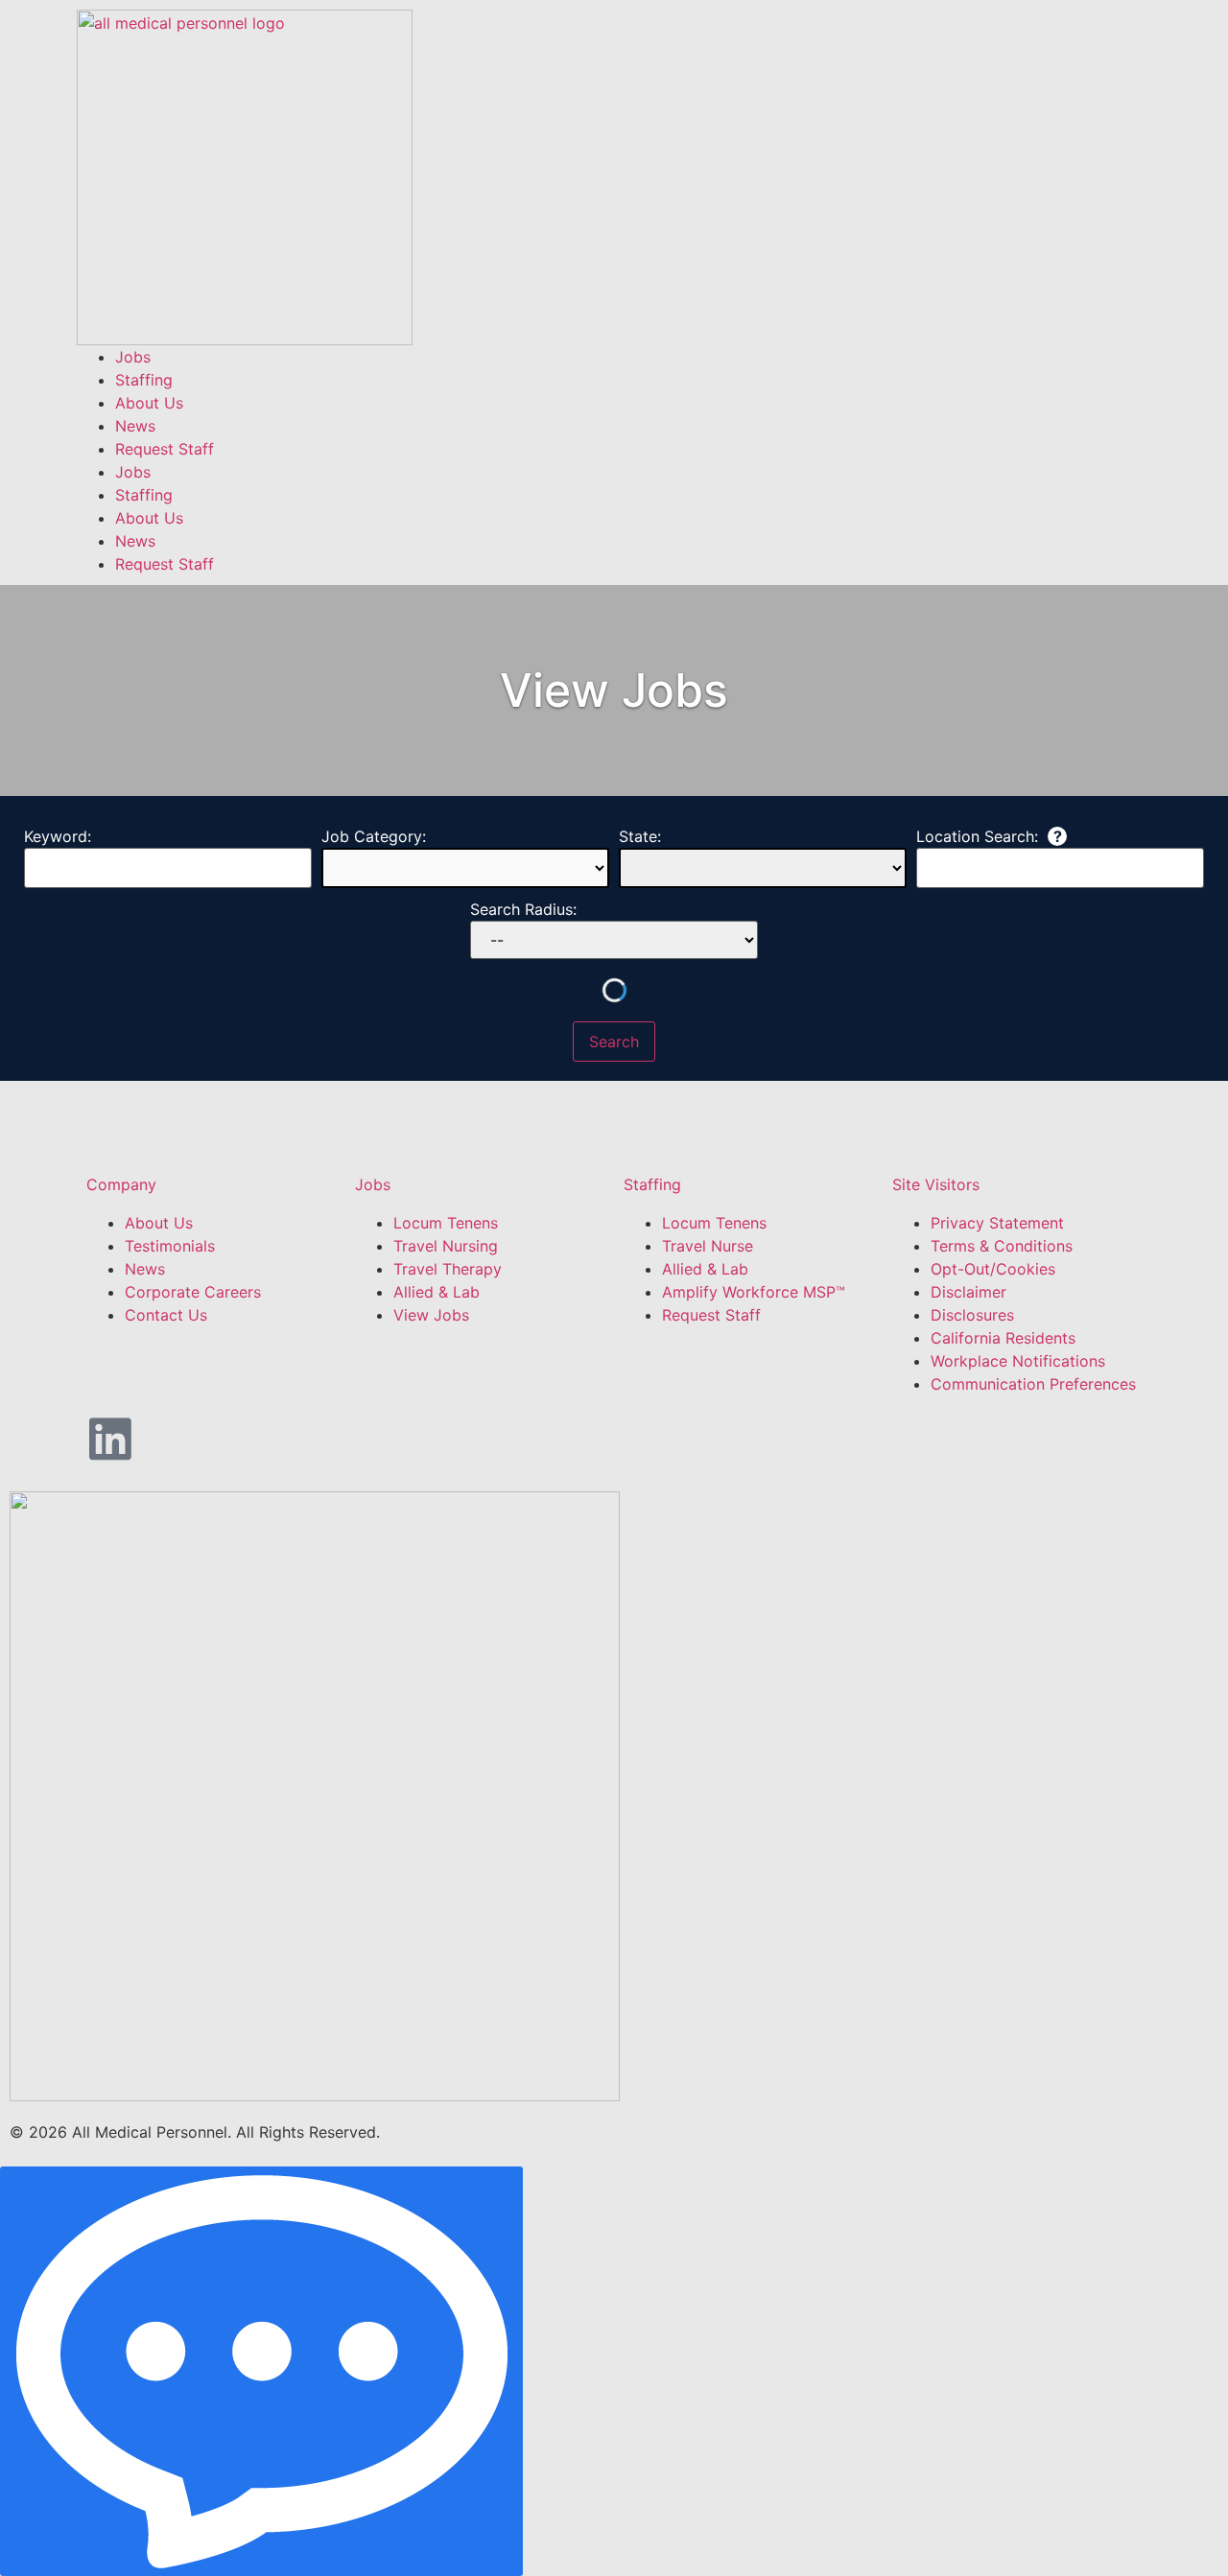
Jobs (133, 357)
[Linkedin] (110, 1439)
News (135, 426)
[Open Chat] (261, 2371)
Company (121, 1184)
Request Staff (165, 449)
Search (614, 1042)
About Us (149, 403)
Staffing (144, 380)
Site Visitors (936, 1184)
